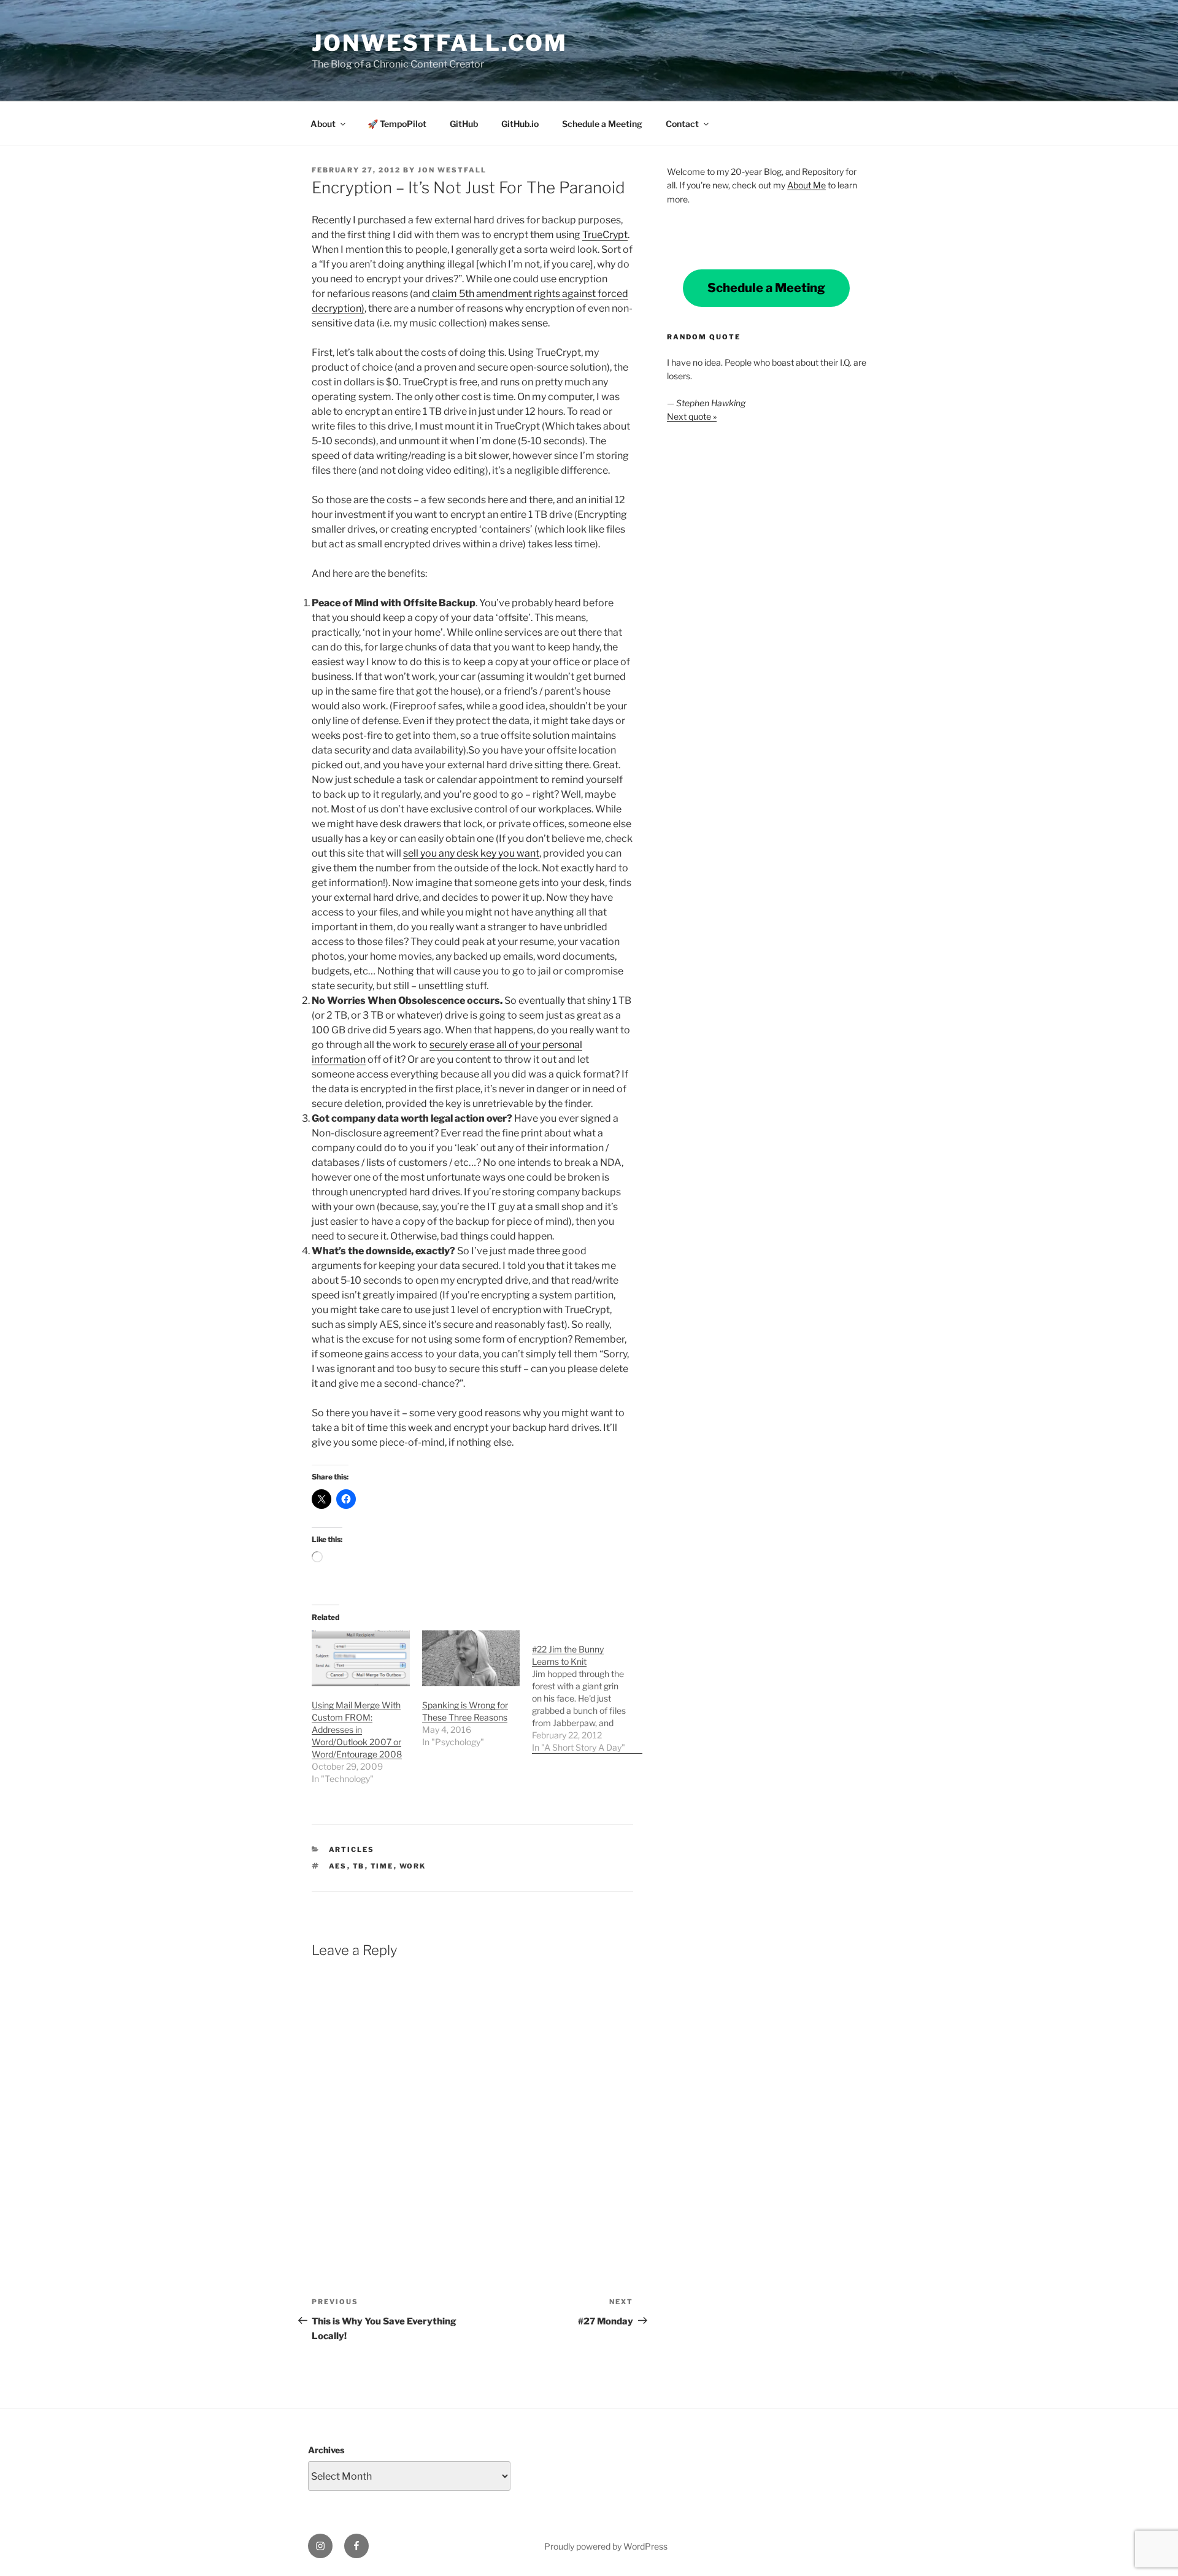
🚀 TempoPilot (397, 124)
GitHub (464, 124)
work (413, 1866)
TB (359, 1866)
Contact (682, 124)
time (382, 1866)
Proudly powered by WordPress (606, 2546)
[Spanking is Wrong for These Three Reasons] (471, 1658)
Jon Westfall (452, 170)
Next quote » (692, 416)
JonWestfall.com (440, 43)
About (323, 124)
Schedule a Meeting (602, 124)
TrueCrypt (605, 235)
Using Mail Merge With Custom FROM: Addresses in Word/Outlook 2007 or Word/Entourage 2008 (357, 1730)
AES (338, 1866)
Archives (326, 2450)
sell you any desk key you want (471, 853)
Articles (352, 1849)
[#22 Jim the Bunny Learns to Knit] (587, 1692)
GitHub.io (520, 124)
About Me (807, 185)
